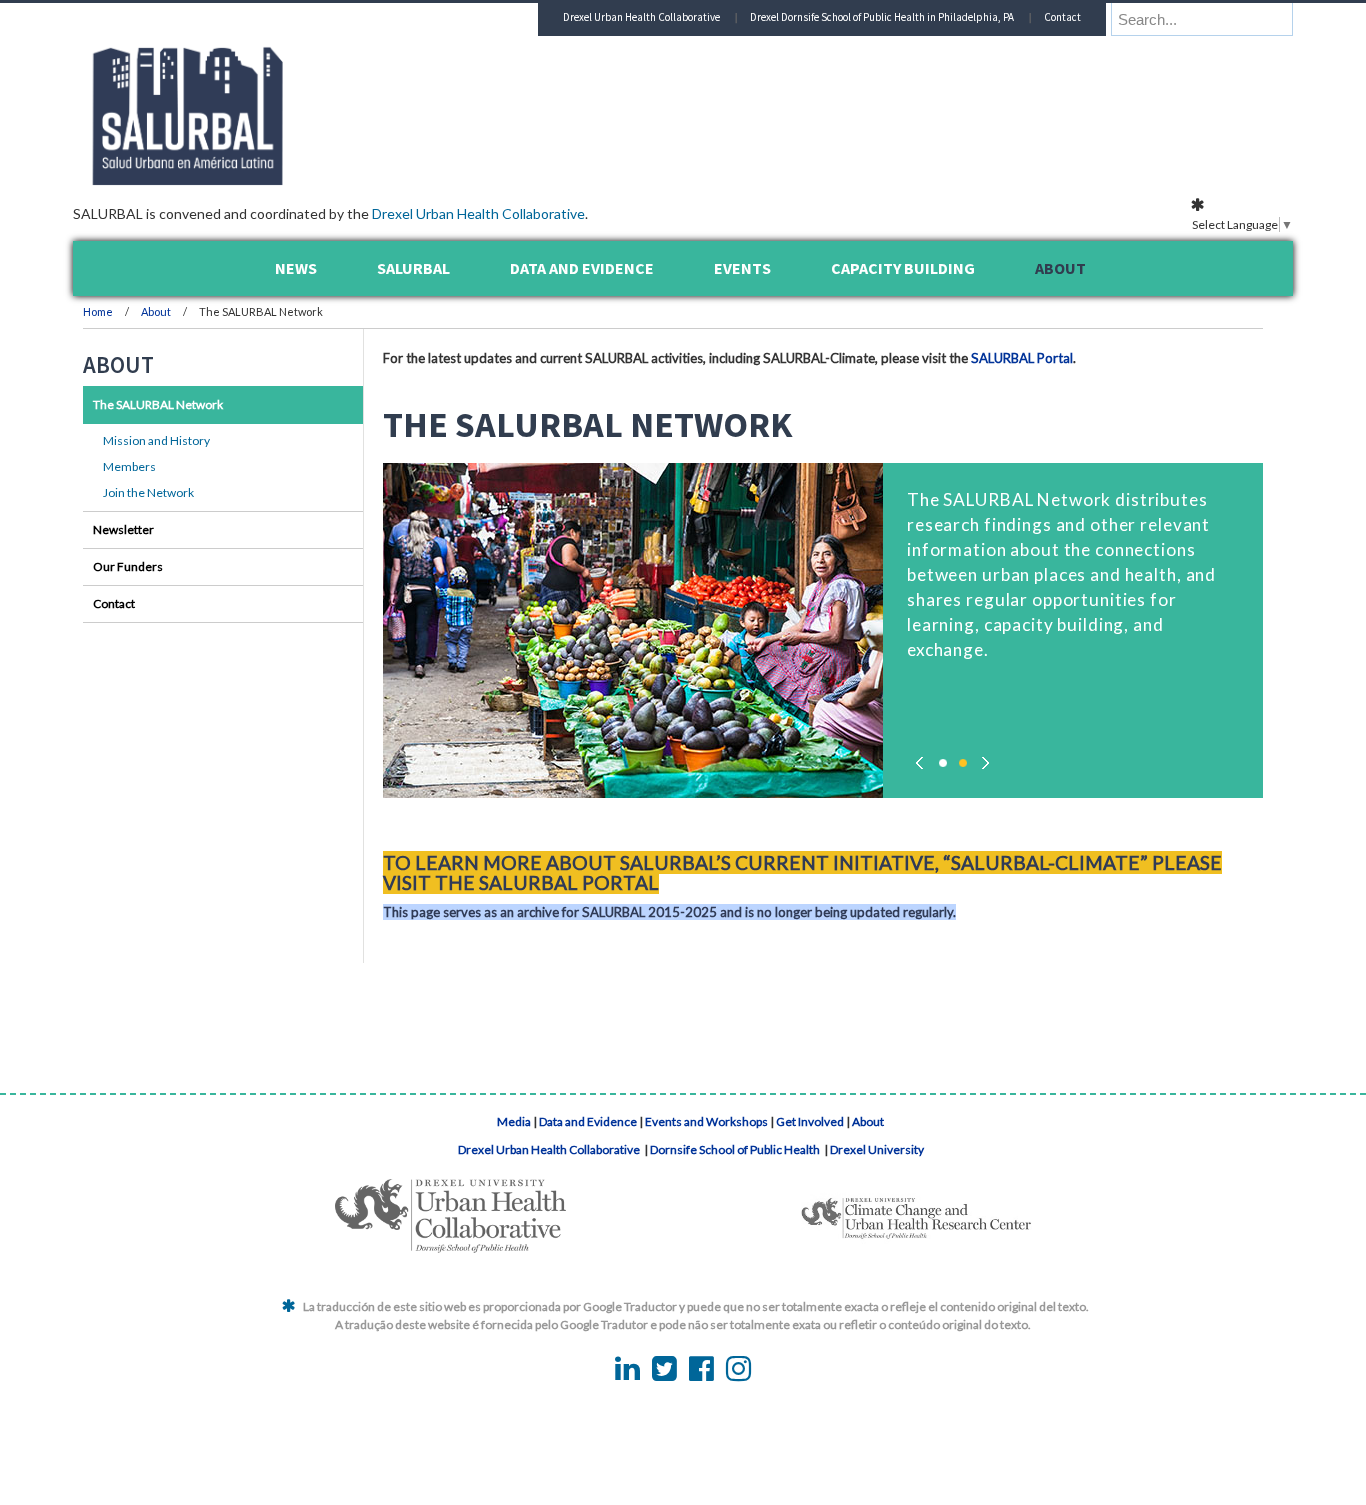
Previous (923, 758)
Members (129, 466)
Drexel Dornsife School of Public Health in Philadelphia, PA (882, 17)
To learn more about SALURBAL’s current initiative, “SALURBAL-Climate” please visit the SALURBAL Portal (802, 872)
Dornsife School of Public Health (736, 1149)
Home (98, 311)
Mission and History (156, 440)
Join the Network (148, 492)
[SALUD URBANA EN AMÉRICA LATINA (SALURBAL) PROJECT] (273, 179)
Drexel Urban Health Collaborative (478, 213)
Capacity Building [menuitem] (903, 268)
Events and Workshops (706, 1121)
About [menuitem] (1060, 268)
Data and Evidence (588, 1121)
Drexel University (877, 1149)
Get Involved (810, 1121)
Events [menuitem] (742, 268)
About (157, 311)
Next (983, 758)
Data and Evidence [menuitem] (582, 268)
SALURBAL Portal (1022, 358)
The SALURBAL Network (158, 404)
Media (514, 1121)
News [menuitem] (296, 268)
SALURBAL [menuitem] (413, 268)
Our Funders (128, 566)
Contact (1062, 17)
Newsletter (123, 529)
